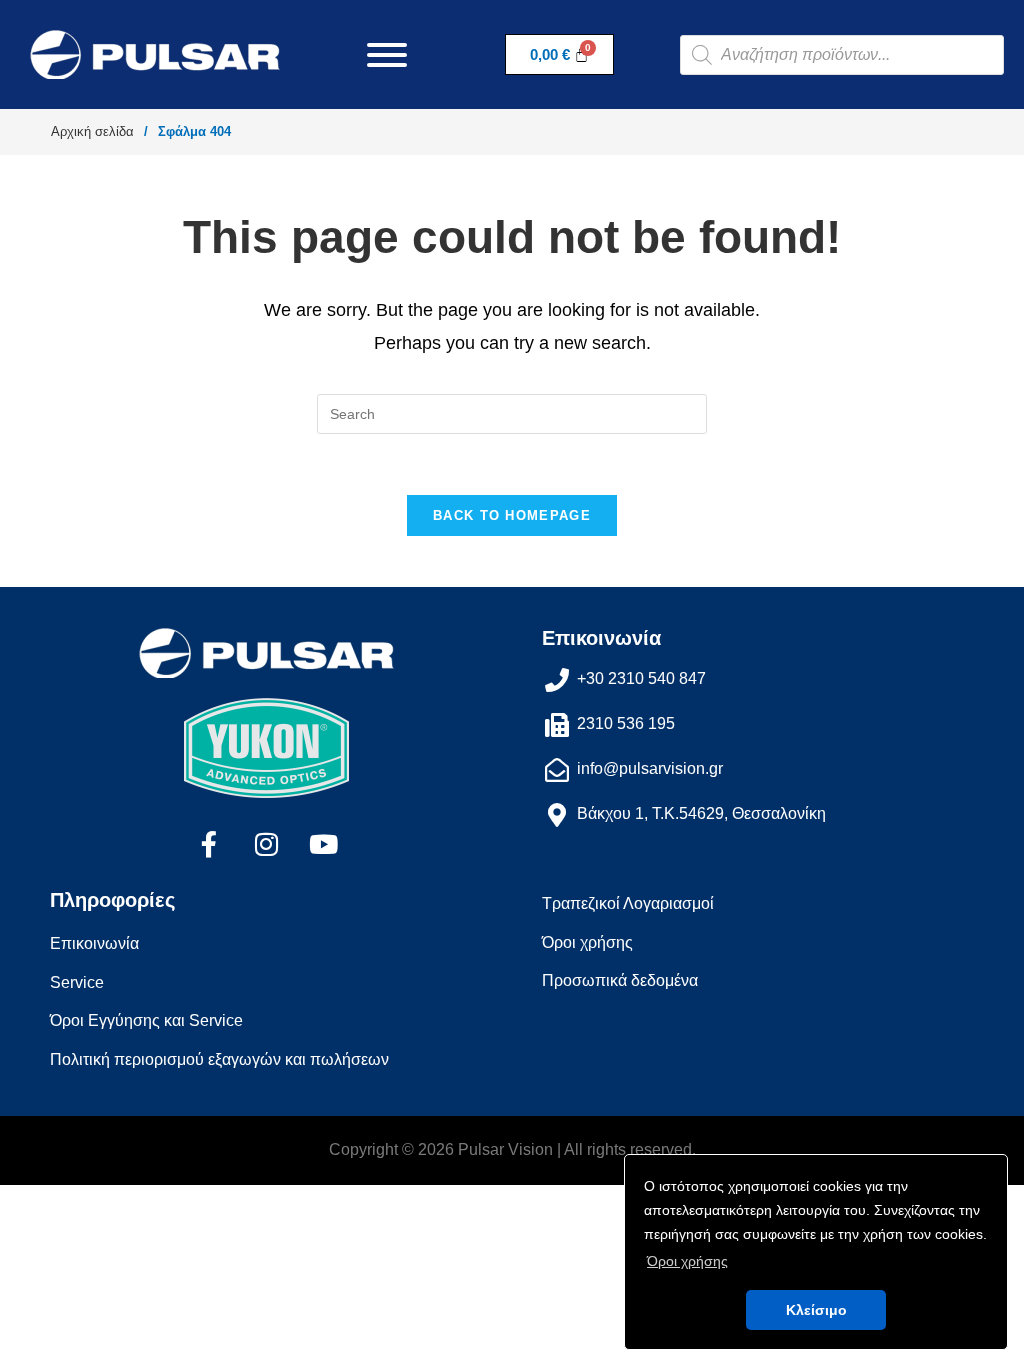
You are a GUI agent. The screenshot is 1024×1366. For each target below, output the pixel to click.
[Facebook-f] (209, 844)
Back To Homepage (512, 515)
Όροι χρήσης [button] (687, 1261)
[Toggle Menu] (387, 55)
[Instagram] (266, 844)
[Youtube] (323, 844)
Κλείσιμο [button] (816, 1310)
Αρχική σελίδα (92, 131)
